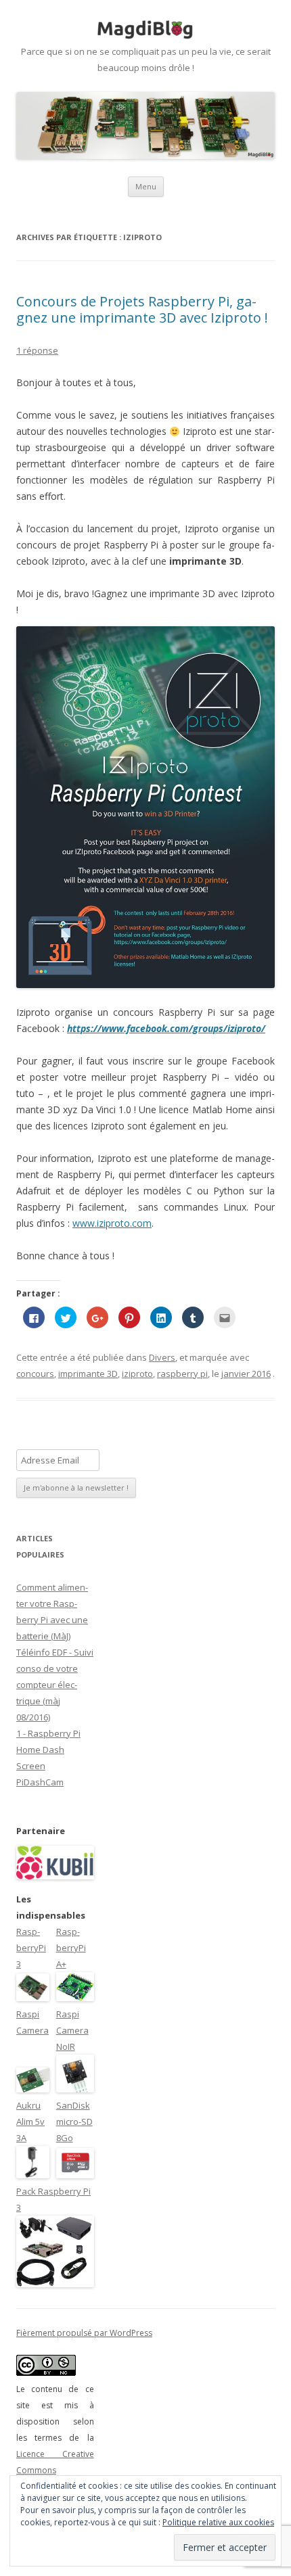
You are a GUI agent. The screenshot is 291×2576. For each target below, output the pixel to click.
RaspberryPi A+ (71, 1948)
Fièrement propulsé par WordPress (84, 2333)
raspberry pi (182, 1374)
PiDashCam (40, 1782)
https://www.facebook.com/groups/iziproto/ (166, 1028)
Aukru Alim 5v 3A (30, 2122)
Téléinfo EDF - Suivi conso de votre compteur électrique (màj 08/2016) (55, 1685)
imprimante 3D (88, 1374)
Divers (162, 1357)
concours (35, 1374)
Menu (146, 186)
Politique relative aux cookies (218, 2522)
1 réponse (37, 350)
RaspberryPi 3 (31, 1948)
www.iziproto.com (112, 1223)
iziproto (137, 1374)
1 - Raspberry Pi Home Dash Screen (48, 1750)
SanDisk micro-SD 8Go (74, 2122)
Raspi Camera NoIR (72, 2030)
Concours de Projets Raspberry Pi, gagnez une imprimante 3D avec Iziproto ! (142, 309)
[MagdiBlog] (145, 30)
